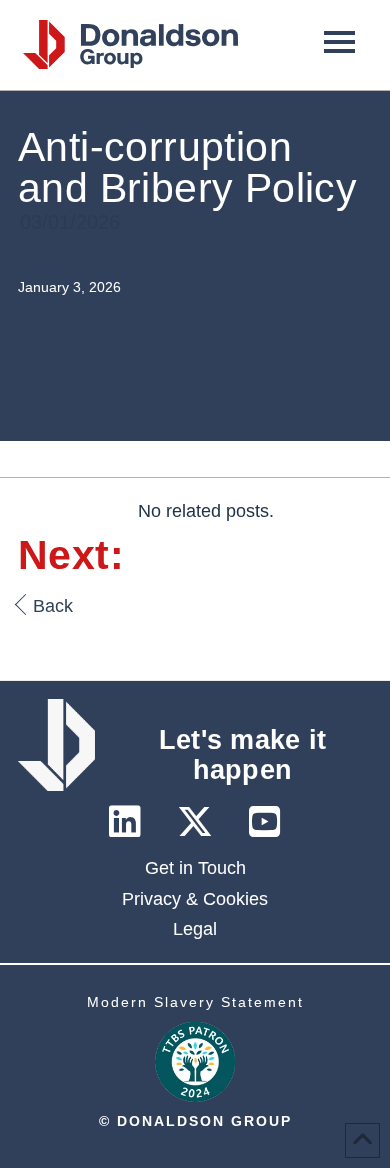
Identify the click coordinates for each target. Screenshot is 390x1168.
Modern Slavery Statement (195, 1002)
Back (53, 606)
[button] (339, 40)
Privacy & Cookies (195, 899)
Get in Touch (195, 868)
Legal (195, 929)
